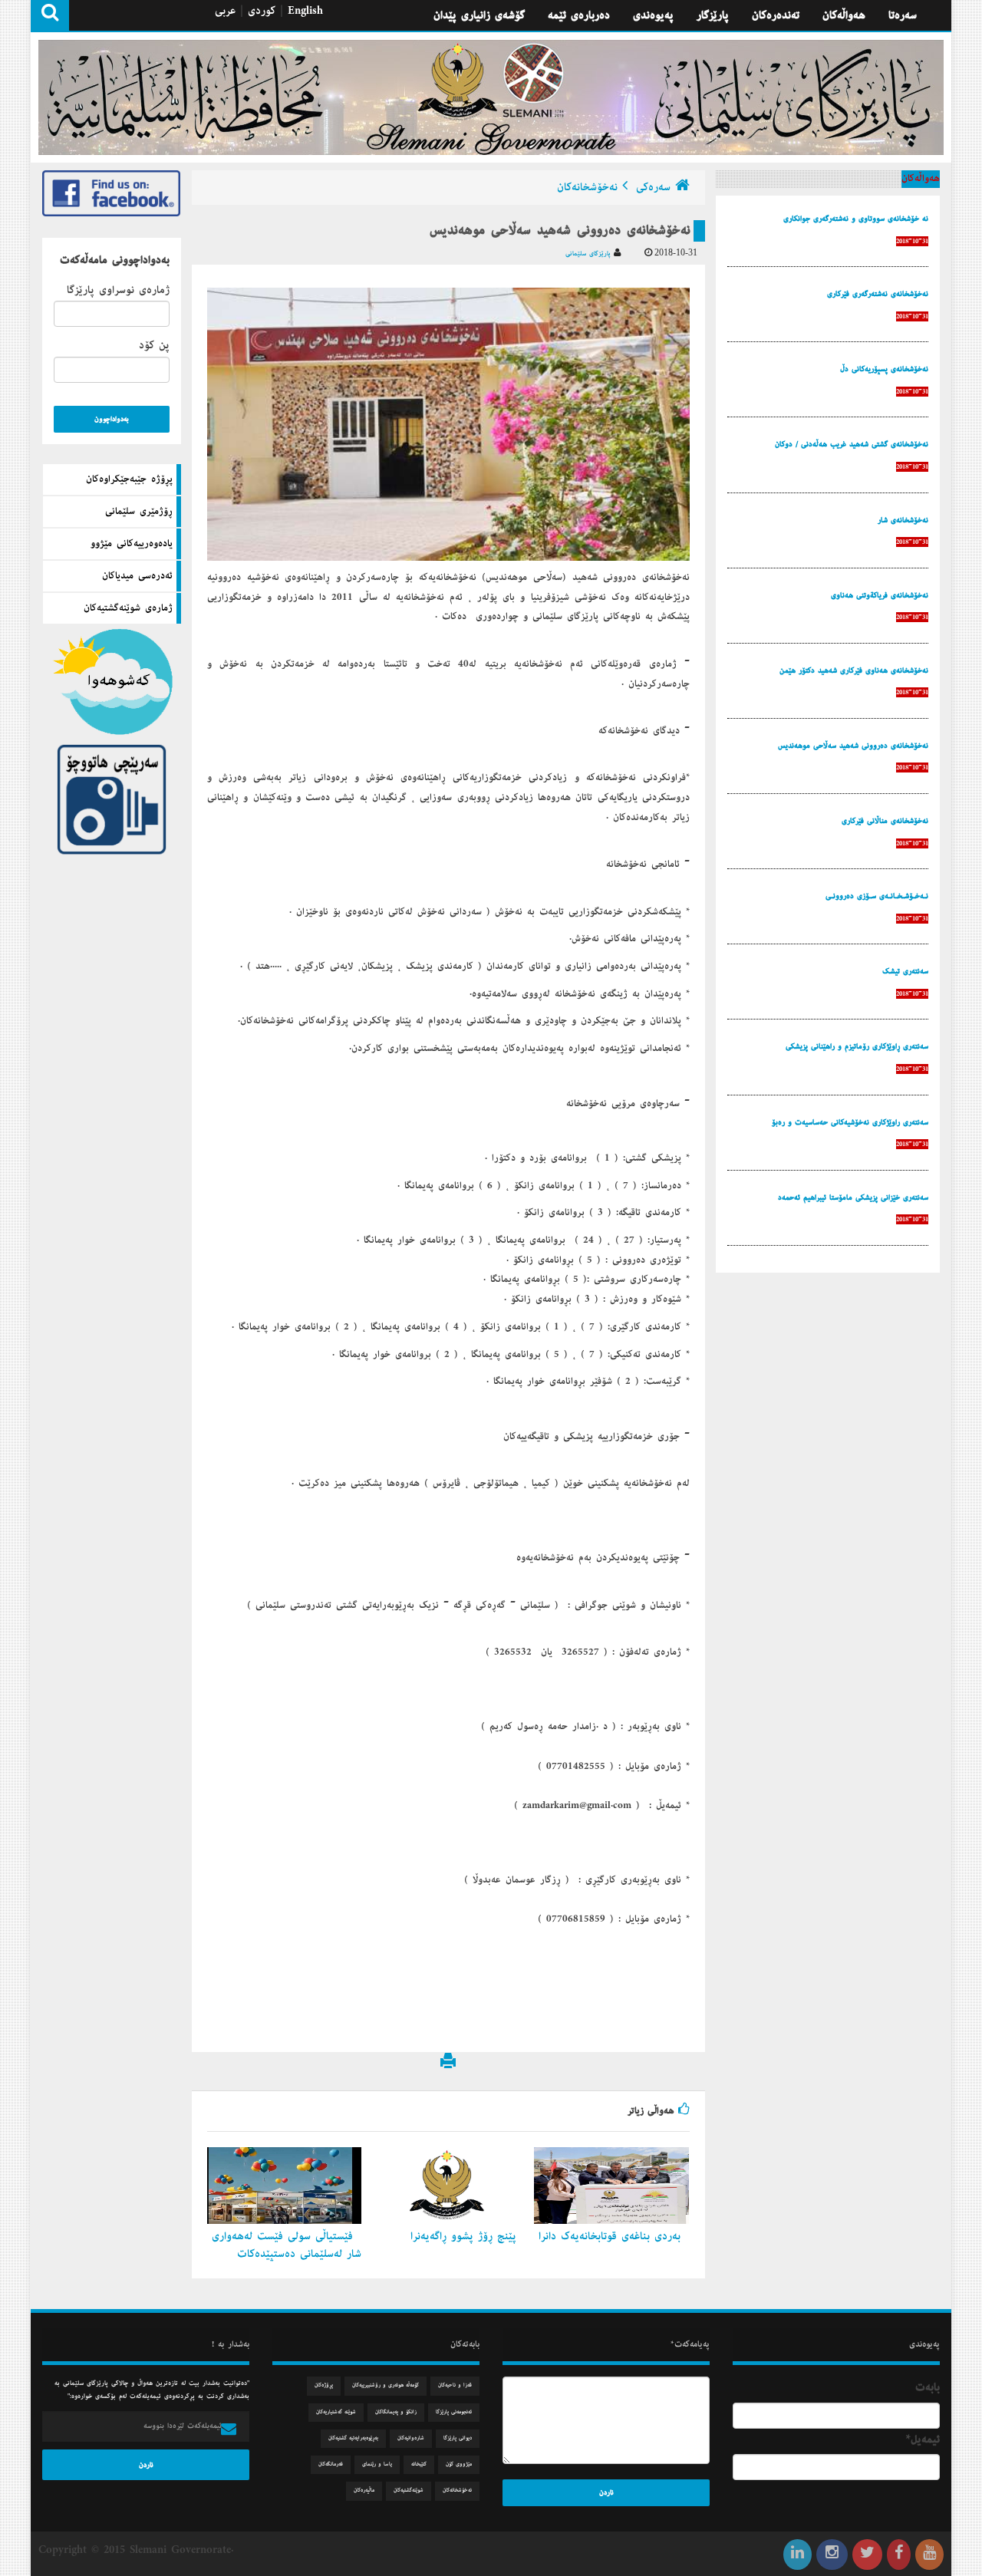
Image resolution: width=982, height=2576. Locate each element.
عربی (225, 11)
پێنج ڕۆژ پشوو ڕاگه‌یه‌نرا (466, 2236)
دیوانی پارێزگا (458, 2438)
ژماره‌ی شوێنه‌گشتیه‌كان (128, 608)
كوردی (262, 11)
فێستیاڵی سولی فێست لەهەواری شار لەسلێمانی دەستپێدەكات (287, 2245)
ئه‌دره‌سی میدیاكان (137, 576)
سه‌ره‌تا (903, 15)
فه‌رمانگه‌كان (331, 2464)
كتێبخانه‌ (419, 2464)
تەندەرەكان (776, 15)
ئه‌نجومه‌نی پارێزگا (454, 2412)
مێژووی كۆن (459, 2464)
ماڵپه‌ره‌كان (364, 2490)
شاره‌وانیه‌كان (411, 2438)
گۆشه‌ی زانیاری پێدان (479, 15)
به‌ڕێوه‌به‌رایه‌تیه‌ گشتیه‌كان (353, 2438)
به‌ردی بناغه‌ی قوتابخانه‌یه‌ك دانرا (612, 2236)
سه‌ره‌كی (653, 187)
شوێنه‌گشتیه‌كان (409, 2490)
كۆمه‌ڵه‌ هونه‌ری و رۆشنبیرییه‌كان (386, 2385)
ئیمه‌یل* (923, 2439)
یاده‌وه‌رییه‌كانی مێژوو (132, 544)
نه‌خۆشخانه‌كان (587, 187)
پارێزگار (713, 15)
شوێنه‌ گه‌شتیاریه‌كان (336, 2412)
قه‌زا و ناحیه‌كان (455, 2385)
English (305, 11)
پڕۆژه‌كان (324, 2385)
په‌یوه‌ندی (653, 15)
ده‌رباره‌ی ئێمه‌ (579, 15)
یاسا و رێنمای (377, 2464)
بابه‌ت (928, 2387)
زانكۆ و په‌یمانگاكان (396, 2412)
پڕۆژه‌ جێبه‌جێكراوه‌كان (129, 479)
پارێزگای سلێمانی (590, 254)
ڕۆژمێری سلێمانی (139, 512)
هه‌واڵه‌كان (844, 15)
